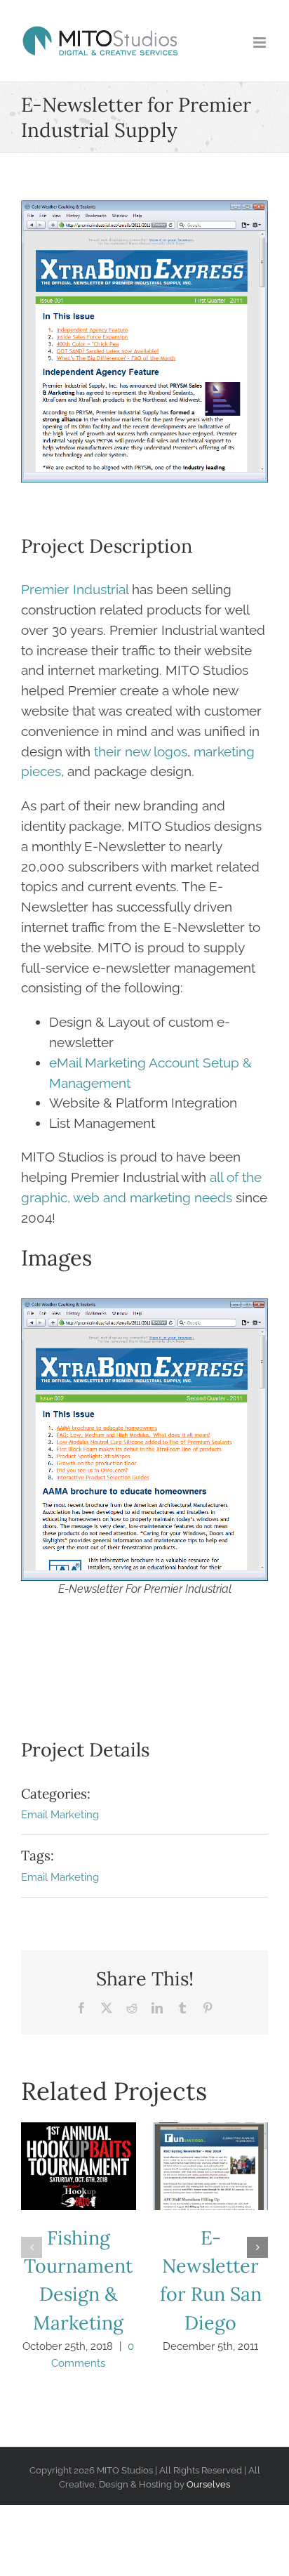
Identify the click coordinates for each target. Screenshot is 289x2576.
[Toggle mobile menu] (261, 42)
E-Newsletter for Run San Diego (210, 2167)
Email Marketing (60, 1815)
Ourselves (208, 2484)
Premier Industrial (75, 589)
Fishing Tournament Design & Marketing (79, 2167)
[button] (32, 2247)
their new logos (141, 751)
